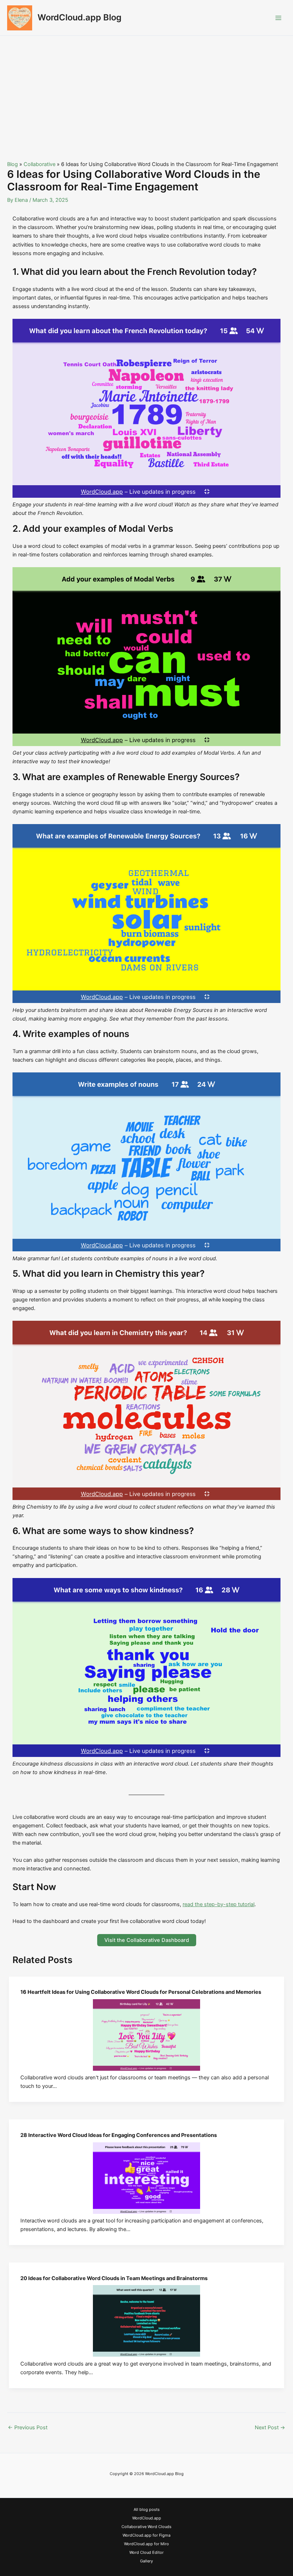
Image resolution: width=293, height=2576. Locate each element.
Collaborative (39, 164)
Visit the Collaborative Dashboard (147, 1940)
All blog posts (147, 2509)
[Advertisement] (146, 89)
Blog (13, 164)
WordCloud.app (147, 2518)
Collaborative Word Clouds (146, 2527)
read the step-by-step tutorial (218, 1904)
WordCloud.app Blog (80, 17)
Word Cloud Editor (146, 2552)
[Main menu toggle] (278, 18)
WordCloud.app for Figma (146, 2535)
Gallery (146, 2561)
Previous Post (28, 2428)
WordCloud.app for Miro (146, 2544)
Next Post (270, 2428)
